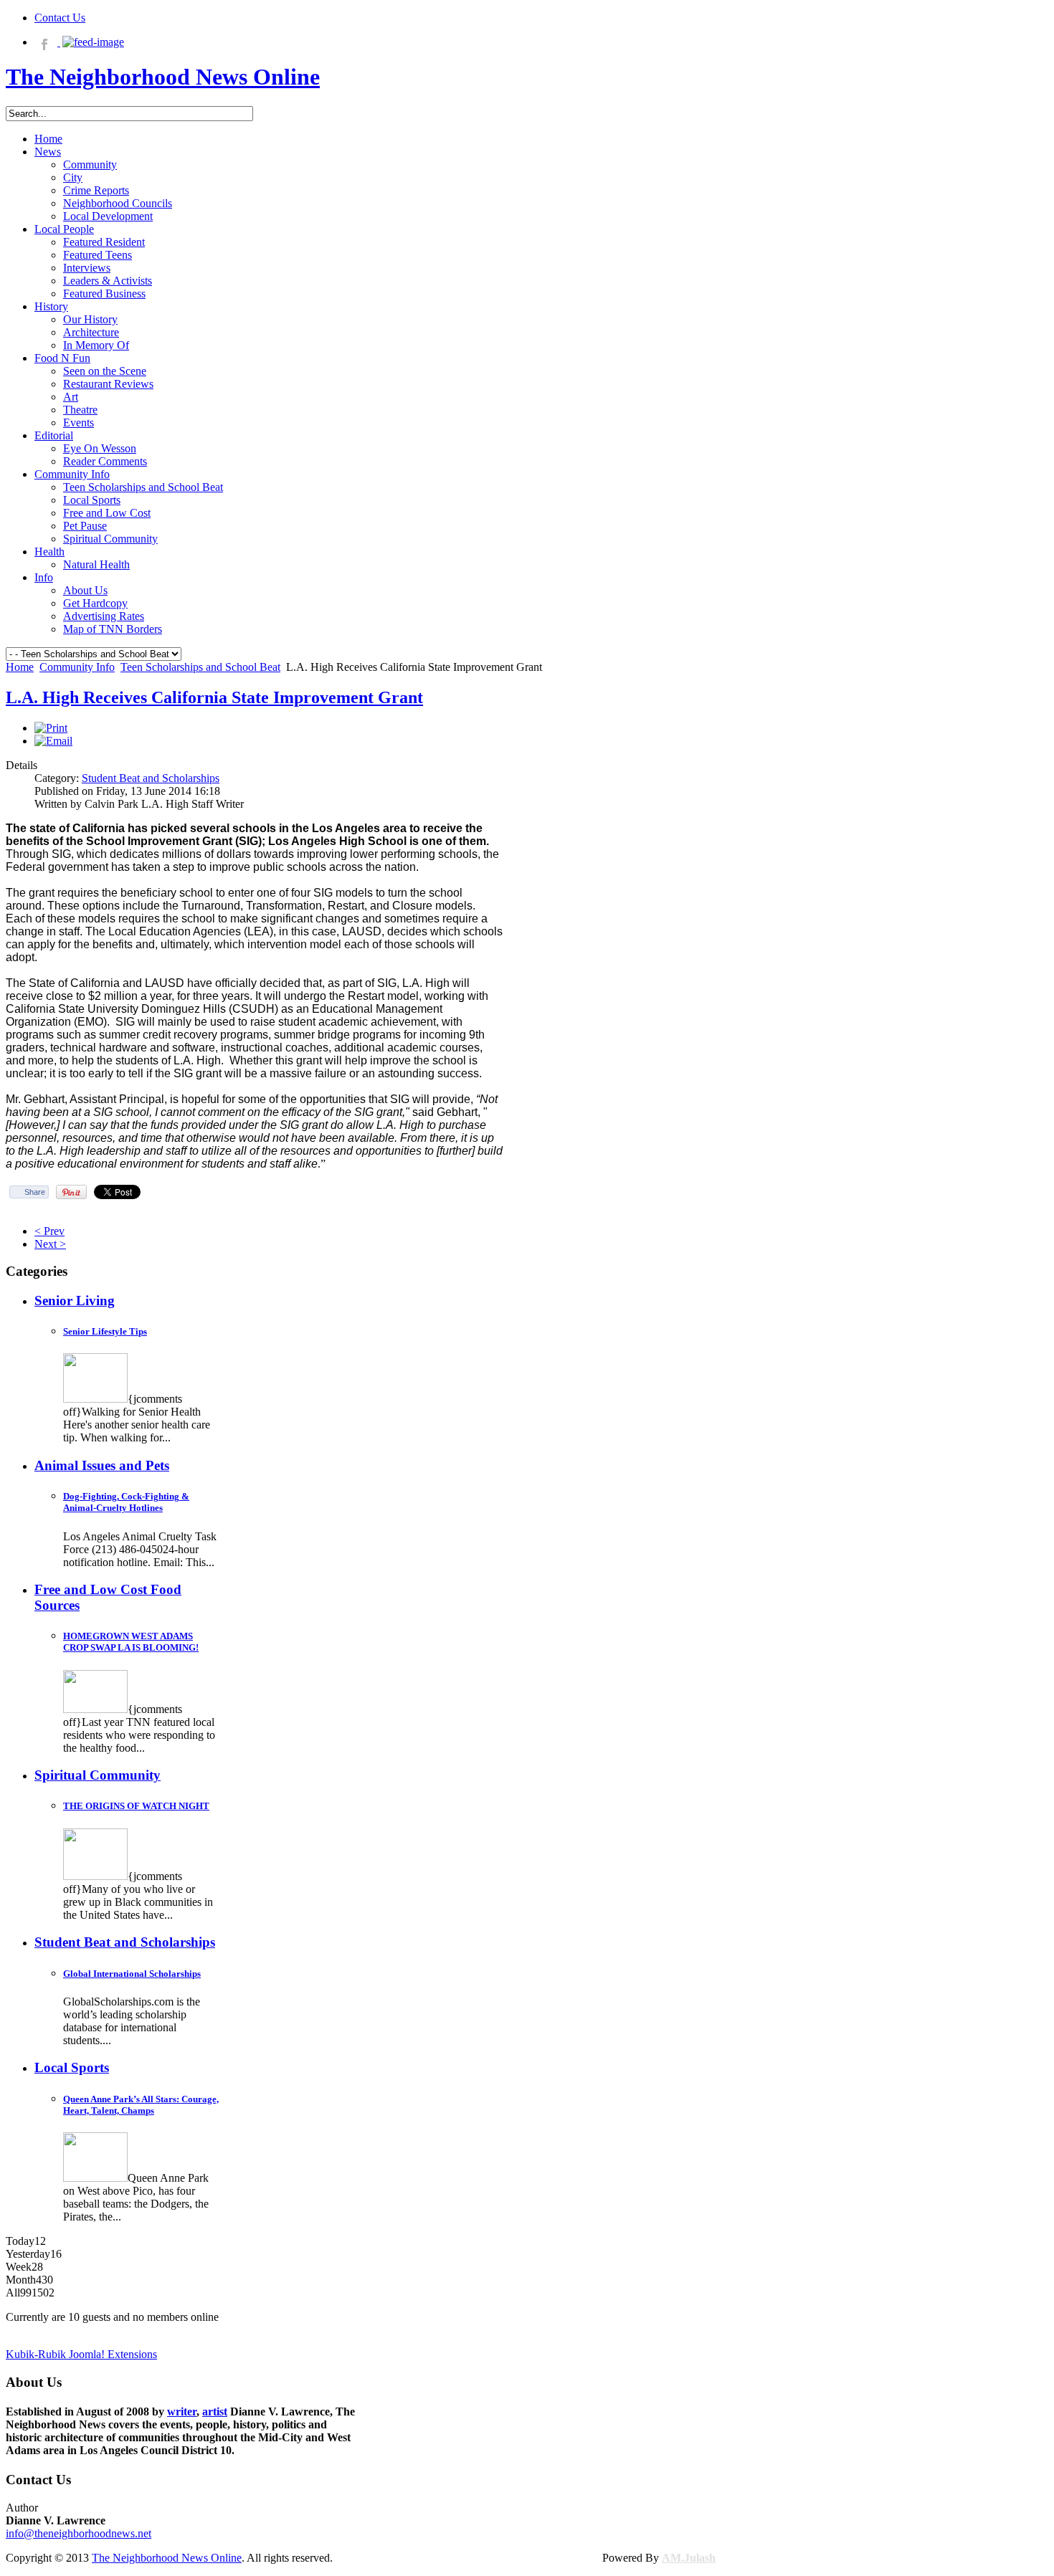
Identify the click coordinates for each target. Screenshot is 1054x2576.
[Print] (51, 728)
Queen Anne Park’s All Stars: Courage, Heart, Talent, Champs (141, 2105)
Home (20, 667)
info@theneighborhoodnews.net (79, 2533)
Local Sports (72, 2067)
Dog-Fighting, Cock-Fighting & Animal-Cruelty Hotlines (126, 1502)
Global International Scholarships (132, 1974)
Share (35, 1192)
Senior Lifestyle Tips (105, 1331)
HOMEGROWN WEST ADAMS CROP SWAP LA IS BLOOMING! (131, 1642)
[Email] (53, 741)
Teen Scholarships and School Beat (200, 667)
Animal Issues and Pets (102, 1465)
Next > (50, 1244)
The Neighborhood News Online (167, 2558)
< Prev (49, 1231)
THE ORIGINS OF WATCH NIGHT (136, 1806)
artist (215, 2412)
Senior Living (75, 1301)
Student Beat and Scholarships (151, 778)
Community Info (77, 667)
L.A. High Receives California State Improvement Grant (214, 697)
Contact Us (60, 18)
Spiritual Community (98, 1775)
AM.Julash (689, 2558)
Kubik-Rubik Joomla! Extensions (81, 2354)
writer (182, 2412)
